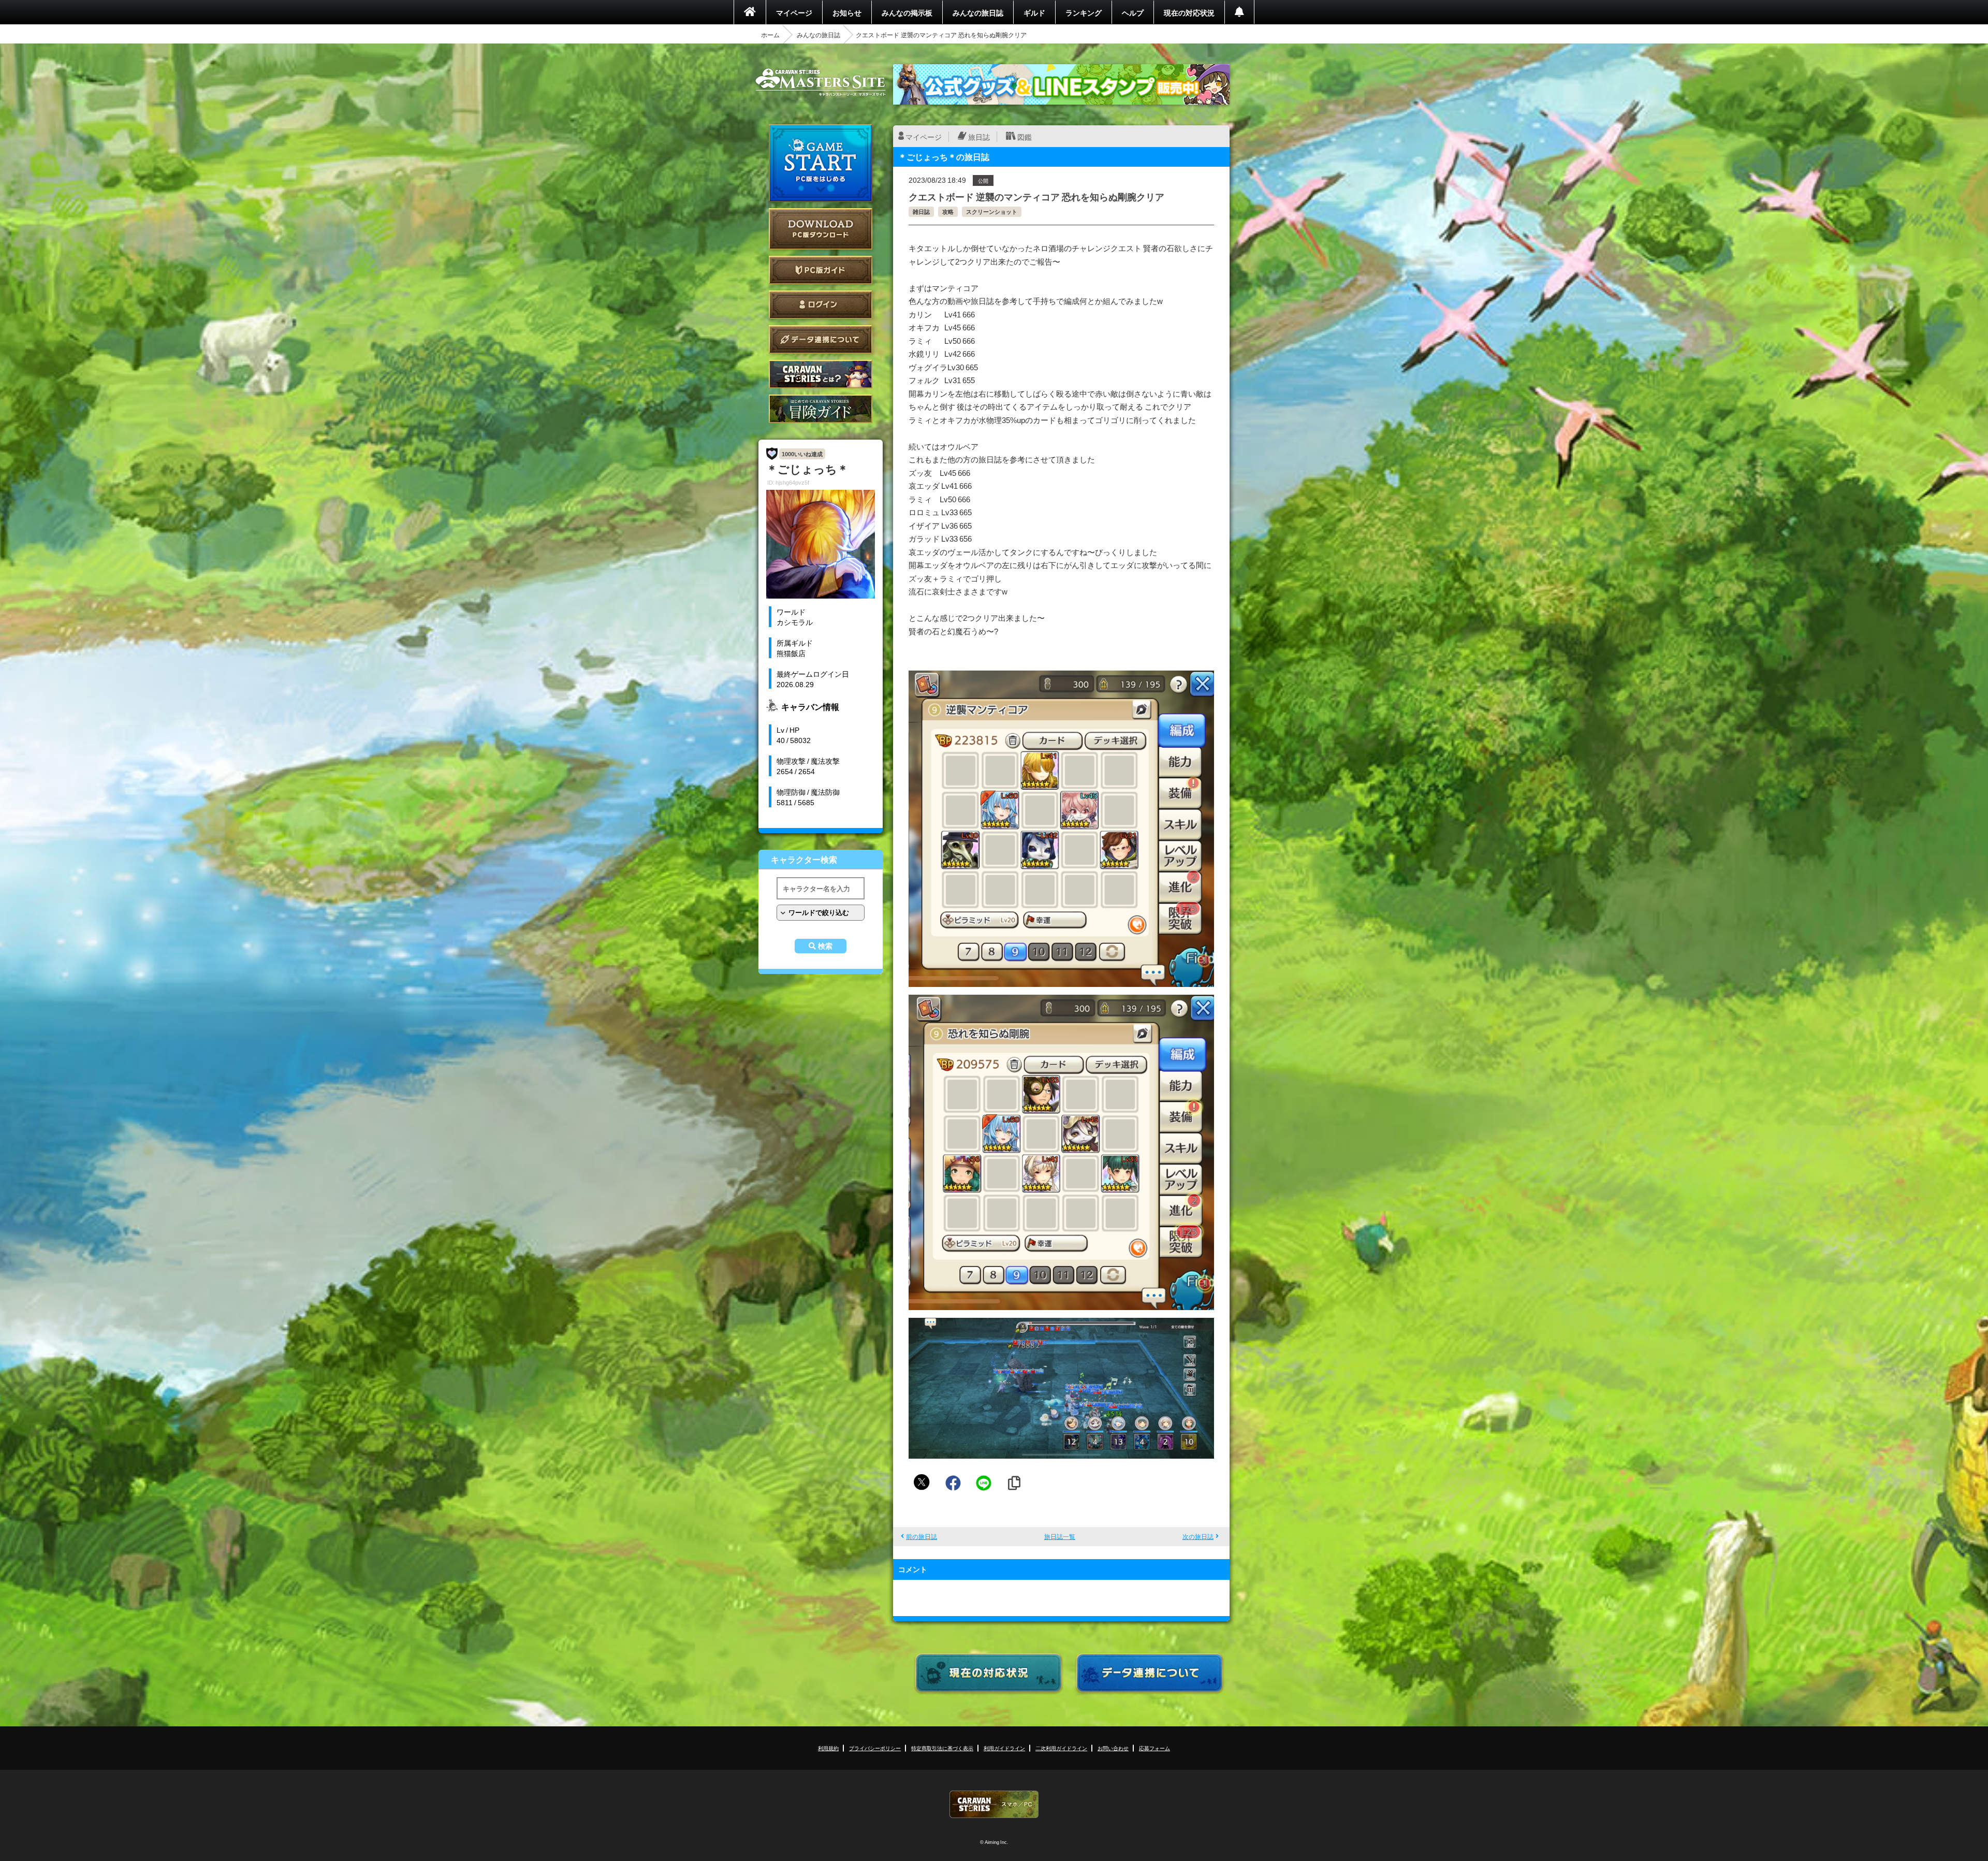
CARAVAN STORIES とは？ (821, 374)
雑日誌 (921, 212)
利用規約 (828, 1748)
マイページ (794, 12)
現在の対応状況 (1189, 12)
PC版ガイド (821, 270)
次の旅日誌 (1198, 1536)
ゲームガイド (821, 409)
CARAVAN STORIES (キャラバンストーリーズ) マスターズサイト (821, 82)
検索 (825, 946)
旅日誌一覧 (1060, 1536)
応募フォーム (1154, 1748)
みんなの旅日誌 (978, 12)
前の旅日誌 (922, 1536)
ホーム (770, 35)
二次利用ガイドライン (1061, 1748)
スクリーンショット (992, 212)
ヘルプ (1133, 12)
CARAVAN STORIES (994, 1804)
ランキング (1084, 12)
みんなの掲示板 (907, 12)
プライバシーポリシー (875, 1748)
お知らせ (847, 12)
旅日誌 (979, 137)
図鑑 (1025, 137)
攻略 (948, 212)
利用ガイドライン (1004, 1748)
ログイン (821, 305)
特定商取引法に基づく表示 (942, 1748)
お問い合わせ (1113, 1748)
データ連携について (821, 339)
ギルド (1034, 12)
